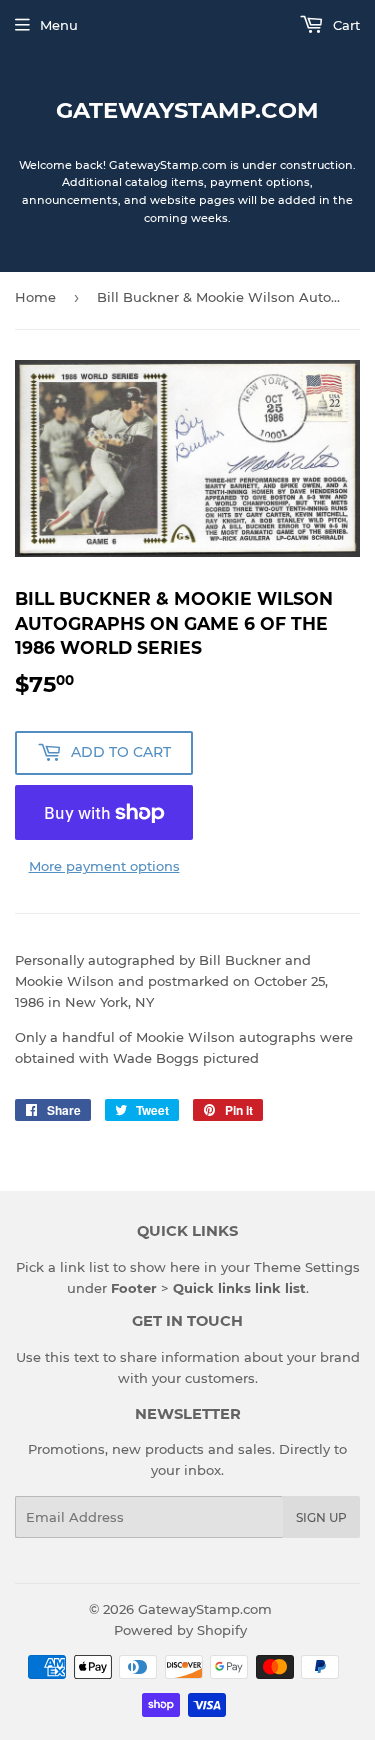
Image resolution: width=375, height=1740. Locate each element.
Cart (344, 25)
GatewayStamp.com (187, 110)
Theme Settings (307, 1267)
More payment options (104, 866)
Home (35, 297)
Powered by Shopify (180, 1630)
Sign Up (321, 1517)
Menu (59, 25)
